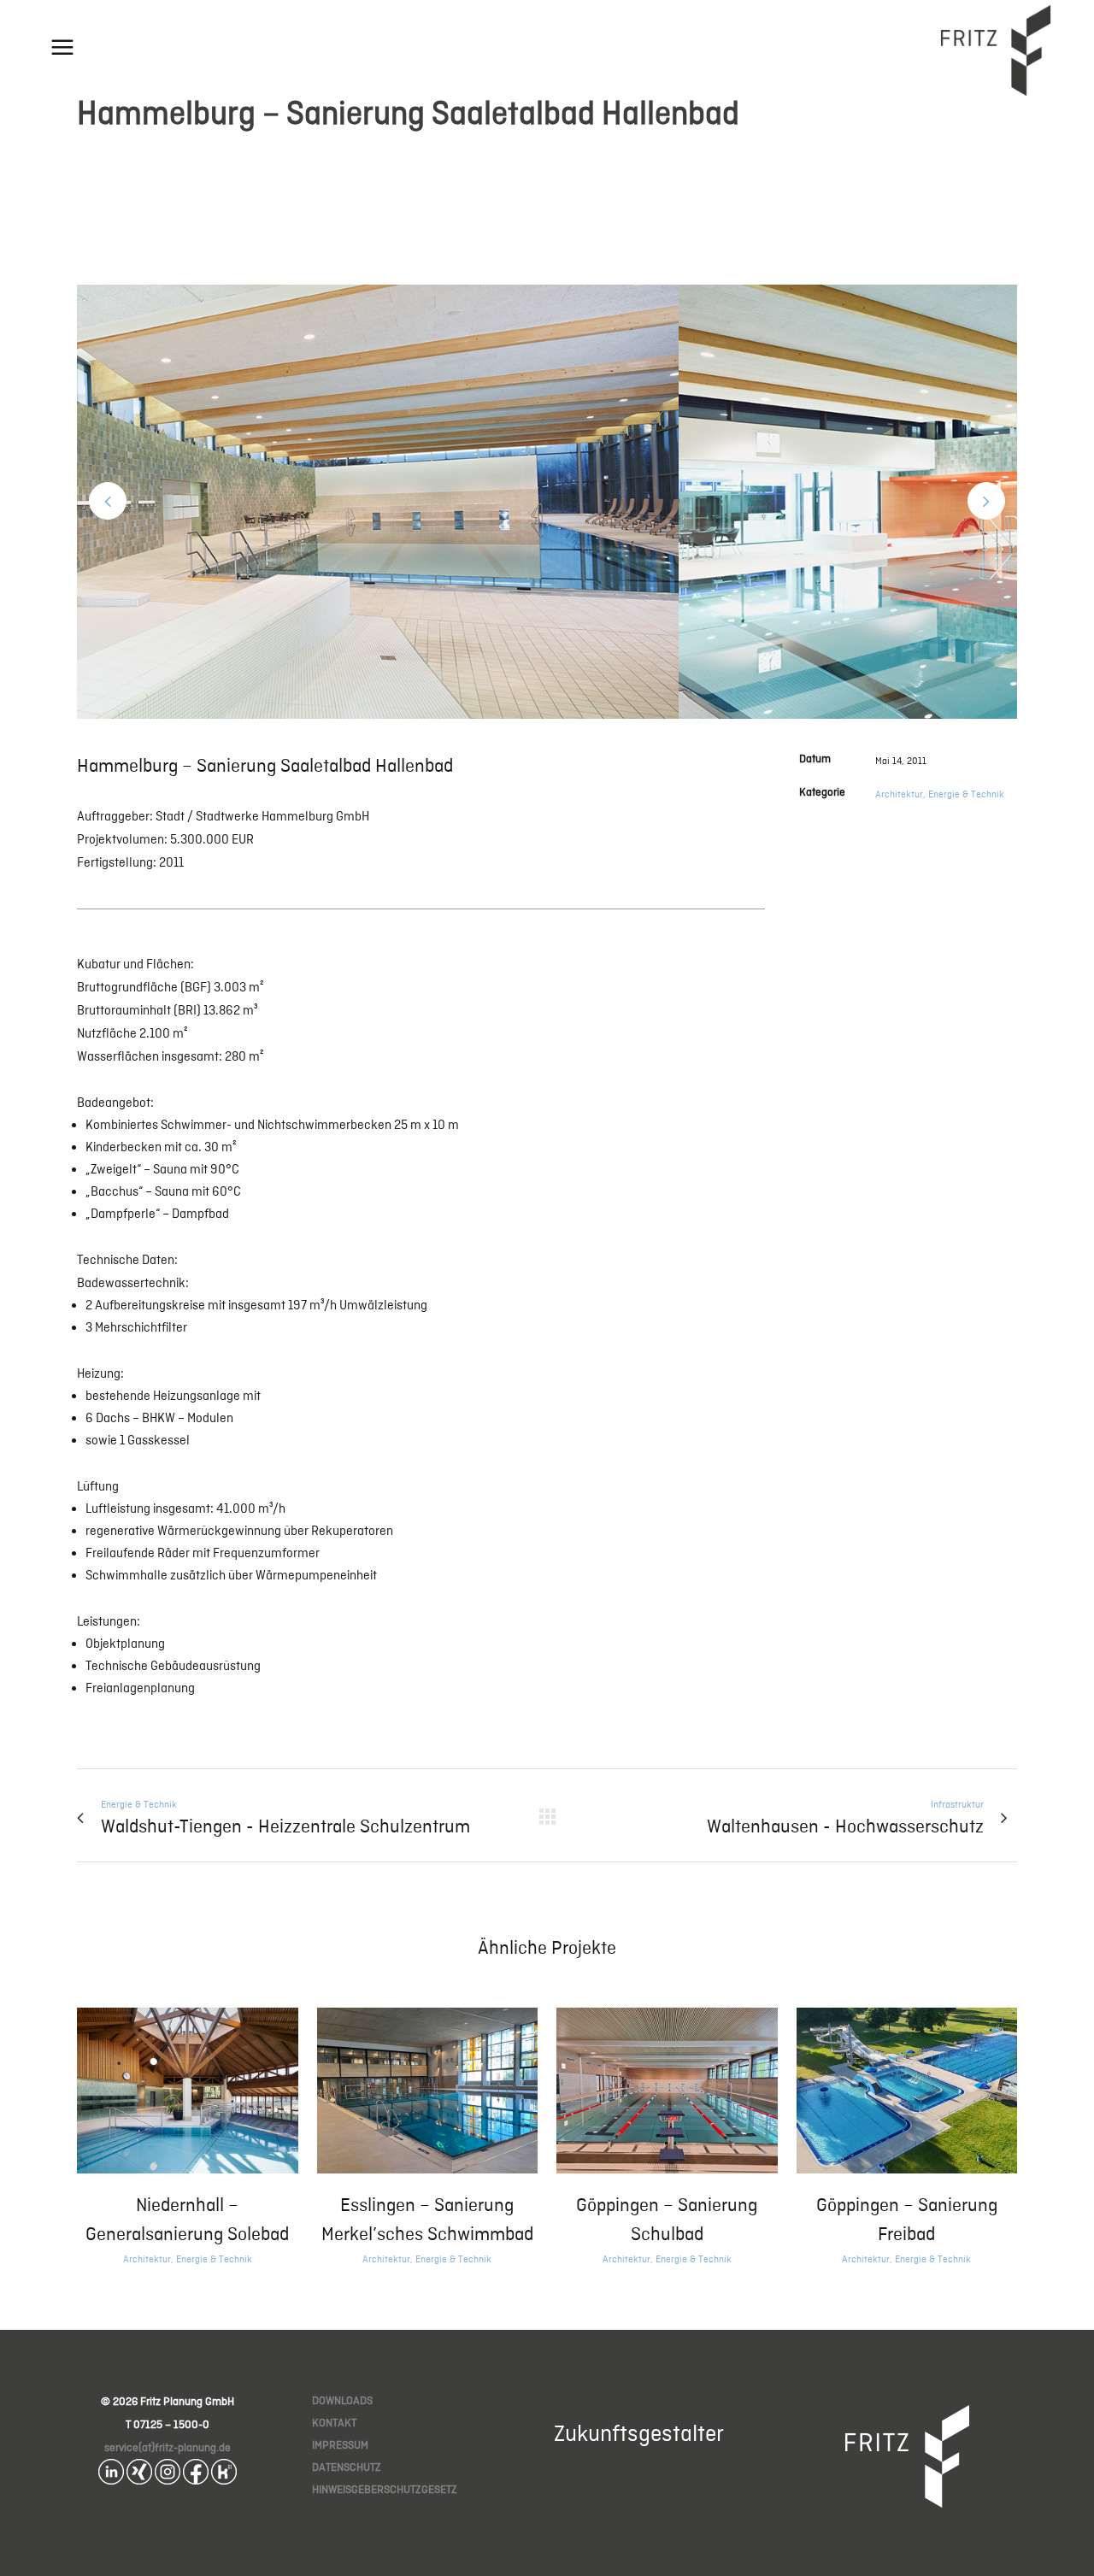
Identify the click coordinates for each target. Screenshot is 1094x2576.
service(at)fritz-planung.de (168, 2447)
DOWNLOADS (342, 2400)
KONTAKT (334, 2423)
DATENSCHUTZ (347, 2467)
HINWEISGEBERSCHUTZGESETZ (385, 2489)
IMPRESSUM (340, 2445)
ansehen (187, 2088)
